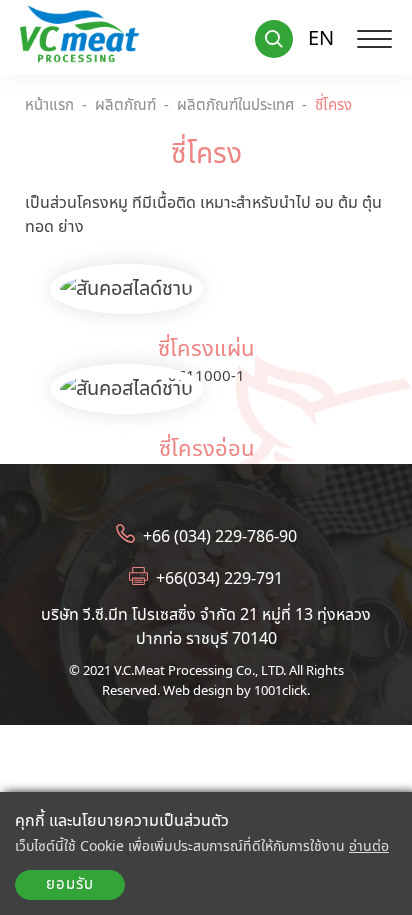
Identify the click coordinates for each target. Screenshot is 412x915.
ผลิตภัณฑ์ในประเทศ (235, 106)
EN (321, 39)
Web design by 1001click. (236, 690)
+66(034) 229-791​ (219, 578)
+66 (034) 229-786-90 (220, 536)
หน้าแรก (49, 106)
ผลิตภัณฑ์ (125, 106)
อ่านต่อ (369, 846)
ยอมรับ (70, 884)
